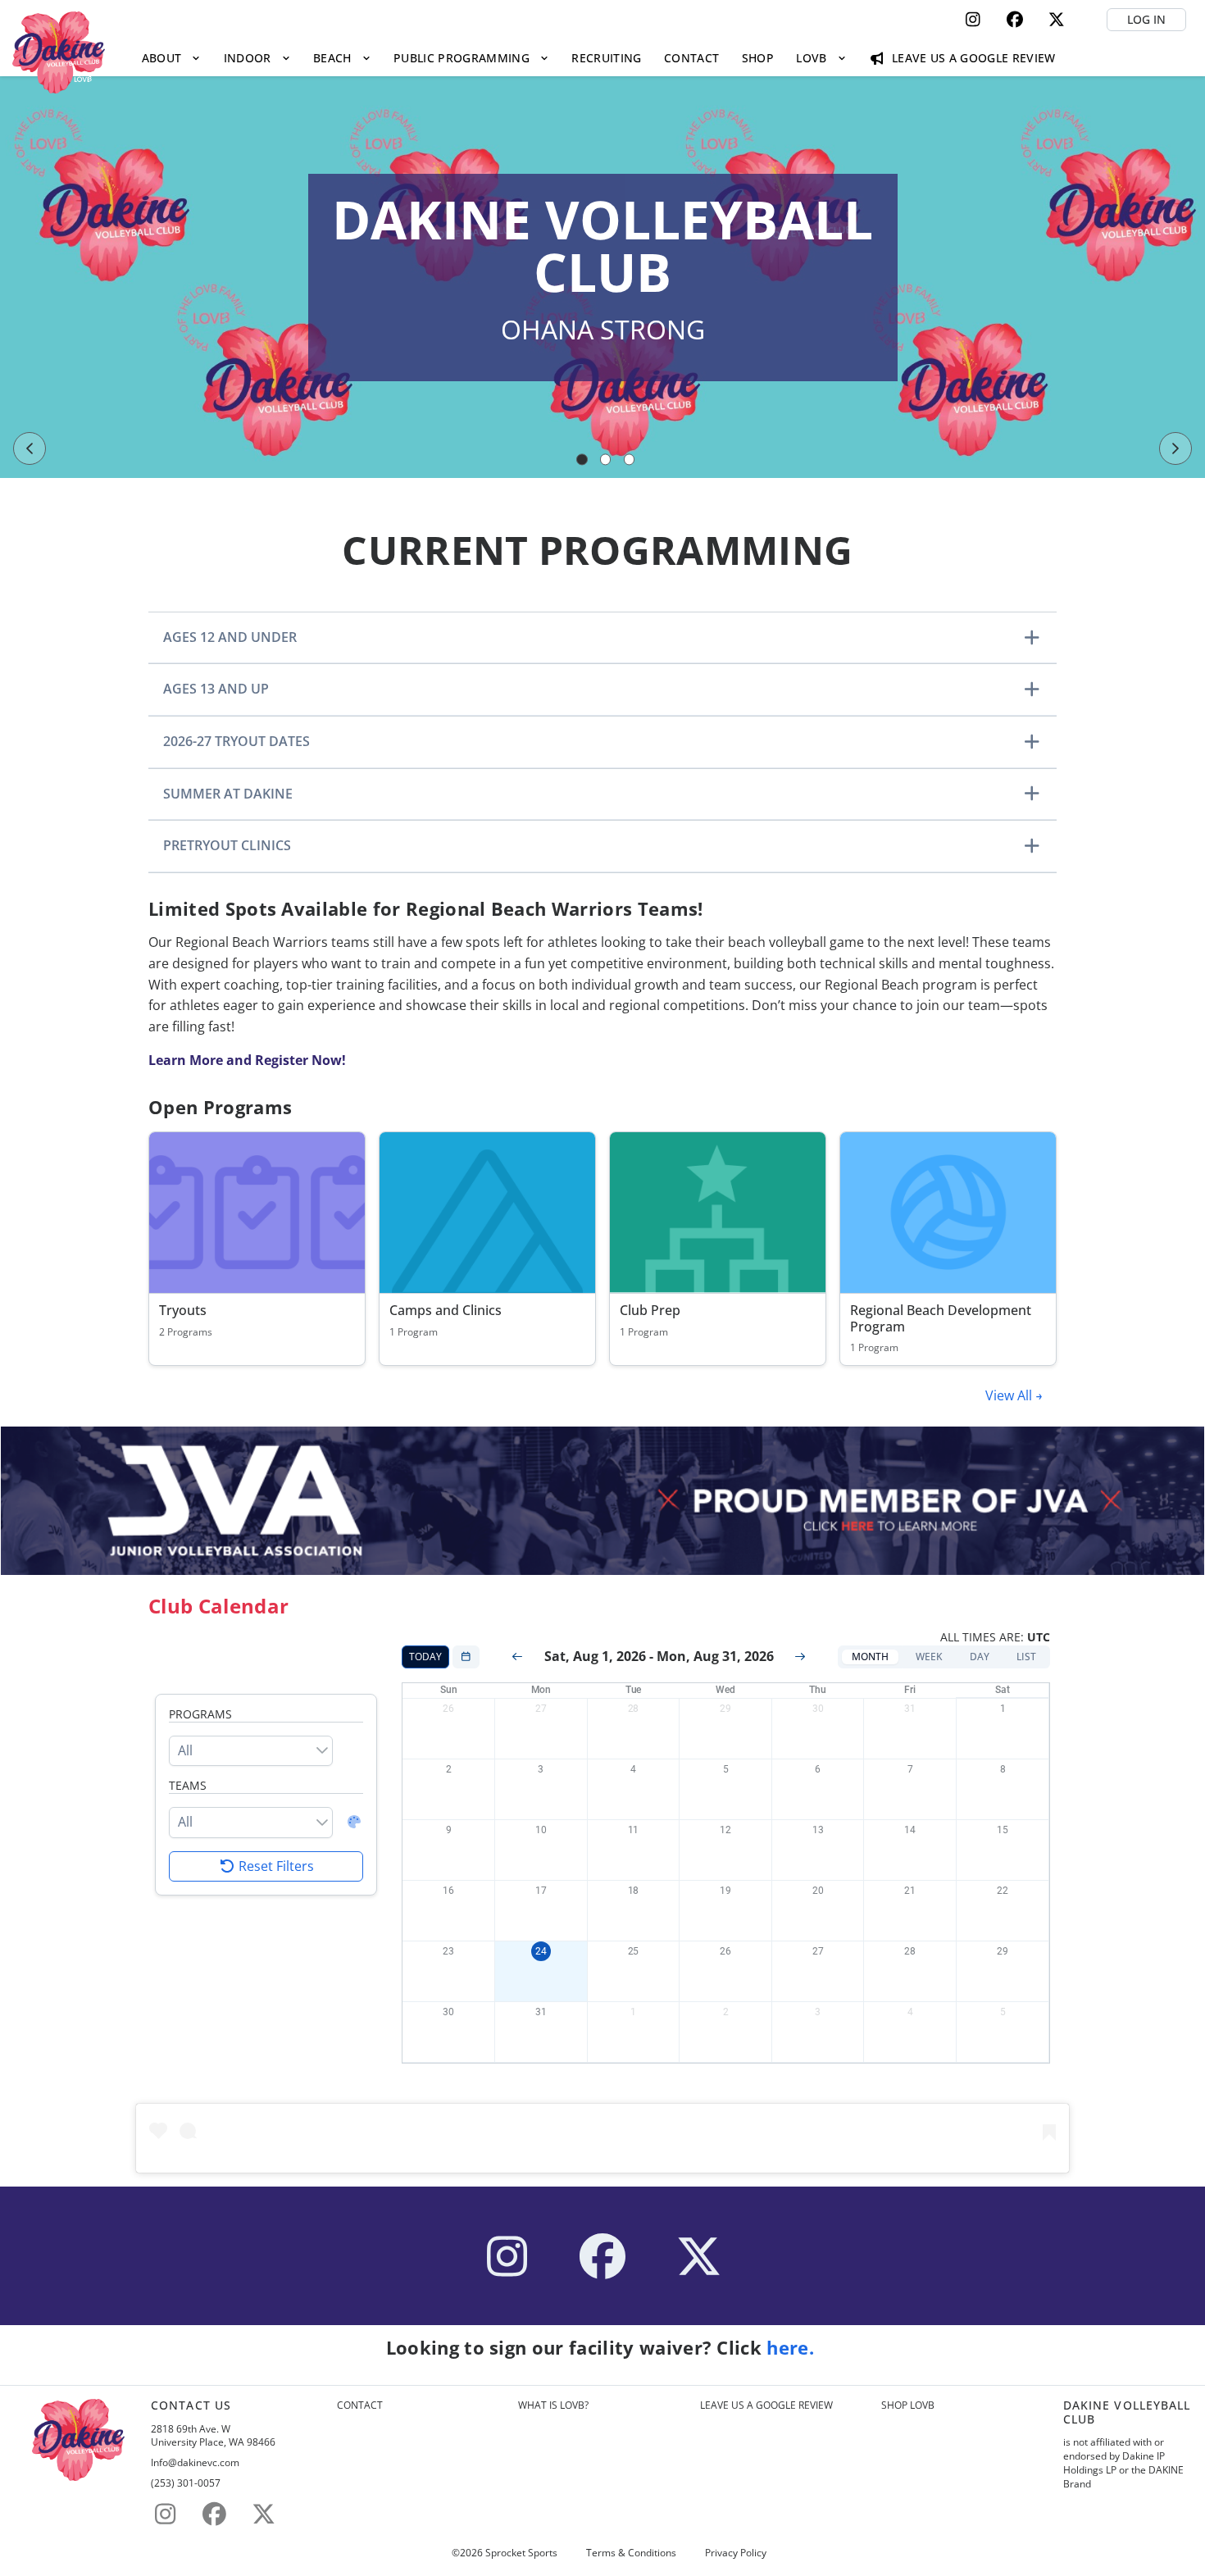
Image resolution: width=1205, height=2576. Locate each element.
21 (910, 1891)
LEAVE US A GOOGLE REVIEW (766, 2405)
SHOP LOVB (908, 2405)
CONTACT (360, 2405)
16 (448, 1891)
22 (1003, 1891)
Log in (1146, 19)
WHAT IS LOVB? (553, 2405)
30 (818, 1709)
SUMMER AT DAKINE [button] (228, 794)
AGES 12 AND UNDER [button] (230, 637)
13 (818, 1830)
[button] (870, 1657)
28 (634, 1709)
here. (793, 2348)
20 (818, 1891)
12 (725, 1830)
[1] (582, 460)
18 (634, 1891)
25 (634, 1951)
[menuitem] (171, 58)
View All (1010, 1395)
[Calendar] (466, 1657)
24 (541, 1951)
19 (725, 1891)
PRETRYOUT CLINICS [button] (227, 845)
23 (448, 1951)
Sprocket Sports (521, 2553)
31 (910, 1709)
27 (541, 1709)
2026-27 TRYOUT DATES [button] (236, 741)
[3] (630, 460)
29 (725, 1709)
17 (541, 1891)
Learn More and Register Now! (247, 1060)
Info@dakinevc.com (195, 2463)
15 (1003, 1830)
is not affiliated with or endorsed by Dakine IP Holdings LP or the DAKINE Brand (1123, 2463)
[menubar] (598, 58)
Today (425, 1657)
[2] (606, 460)
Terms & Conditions (631, 2553)
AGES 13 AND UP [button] (216, 689)
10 (541, 1830)
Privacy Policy (736, 2553)
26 (448, 1709)
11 (634, 1830)
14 (910, 1830)
